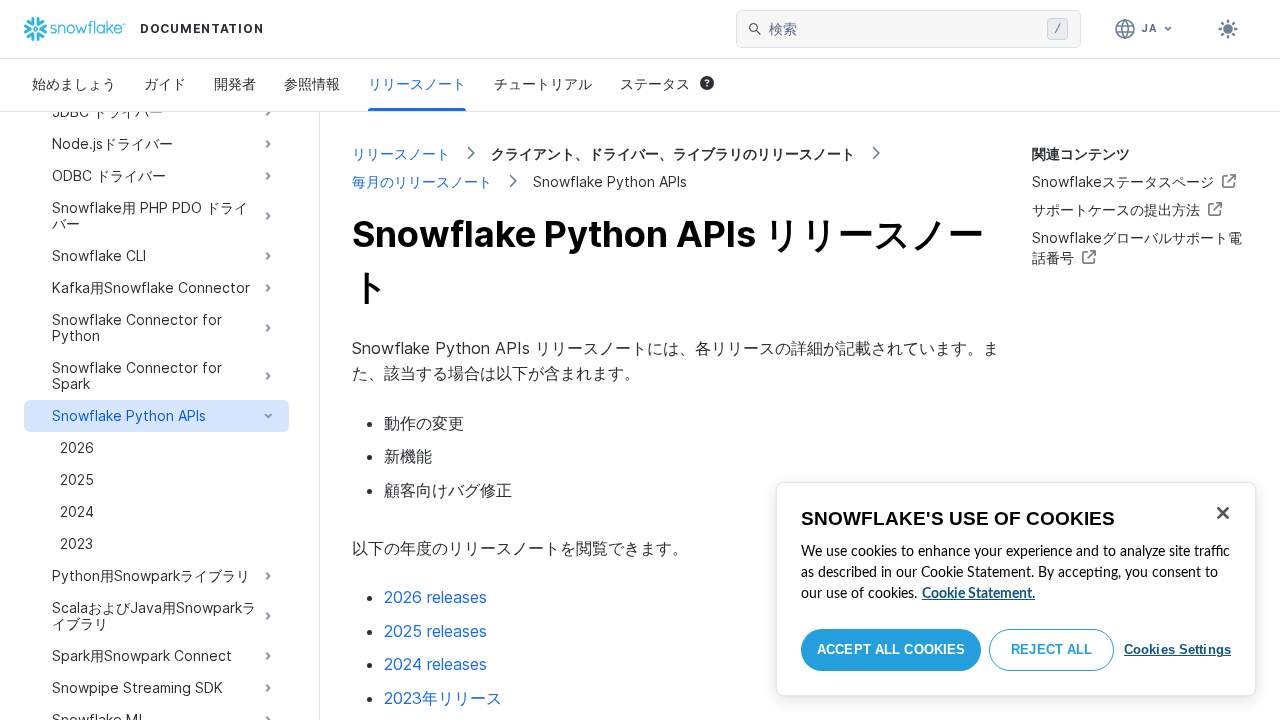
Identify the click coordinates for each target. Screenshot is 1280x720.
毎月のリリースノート (422, 181)
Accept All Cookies (891, 649)
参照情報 (312, 83)
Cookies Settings (1177, 649)
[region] (1016, 589)
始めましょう (74, 83)
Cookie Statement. (978, 594)
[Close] (1223, 513)
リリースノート (417, 83)
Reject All (1051, 649)
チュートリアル (543, 83)
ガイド (165, 83)
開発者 (235, 83)
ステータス (655, 83)
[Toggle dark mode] (1228, 29)
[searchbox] (904, 29)
